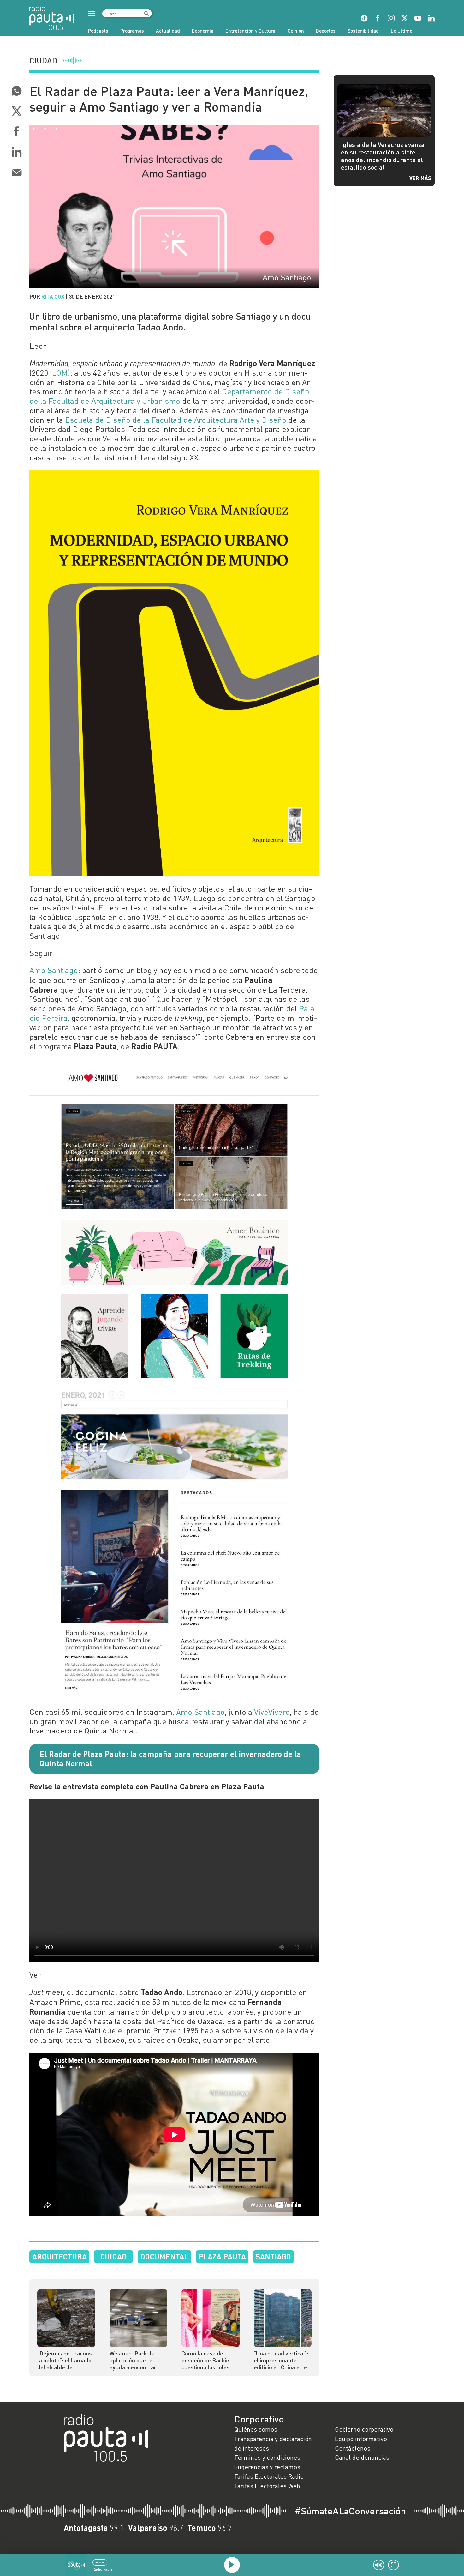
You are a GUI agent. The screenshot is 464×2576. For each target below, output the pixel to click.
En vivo (100, 2562)
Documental (164, 2256)
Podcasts (98, 31)
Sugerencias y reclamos (267, 2467)
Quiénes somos (256, 2429)
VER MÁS (420, 178)
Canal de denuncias (362, 2457)
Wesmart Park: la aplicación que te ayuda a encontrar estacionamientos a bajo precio (135, 2360)
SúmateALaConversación (350, 2511)
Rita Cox (53, 296)
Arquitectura (59, 2256)
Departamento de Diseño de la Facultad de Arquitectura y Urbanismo (169, 396)
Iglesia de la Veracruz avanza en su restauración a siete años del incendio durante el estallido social (383, 156)
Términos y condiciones (267, 2457)
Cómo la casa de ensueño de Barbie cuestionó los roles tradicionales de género (205, 2360)
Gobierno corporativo (364, 2429)
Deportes (326, 31)
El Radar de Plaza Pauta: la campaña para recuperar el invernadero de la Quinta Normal (170, 1758)
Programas (132, 31)
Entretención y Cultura (250, 31)
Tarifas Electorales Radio (269, 2476)
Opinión (296, 31)
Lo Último (402, 31)
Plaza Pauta (222, 2256)
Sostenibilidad (363, 31)
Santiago (273, 2256)
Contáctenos (353, 2448)
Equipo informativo (361, 2439)
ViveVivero (272, 1712)
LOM (60, 373)
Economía (203, 31)
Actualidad (168, 31)
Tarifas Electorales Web (267, 2486)
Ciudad (114, 2256)
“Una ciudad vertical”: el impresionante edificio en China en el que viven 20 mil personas (281, 2360)
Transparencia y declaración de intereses (273, 2443)
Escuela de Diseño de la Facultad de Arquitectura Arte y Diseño (176, 420)
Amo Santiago (54, 970)
